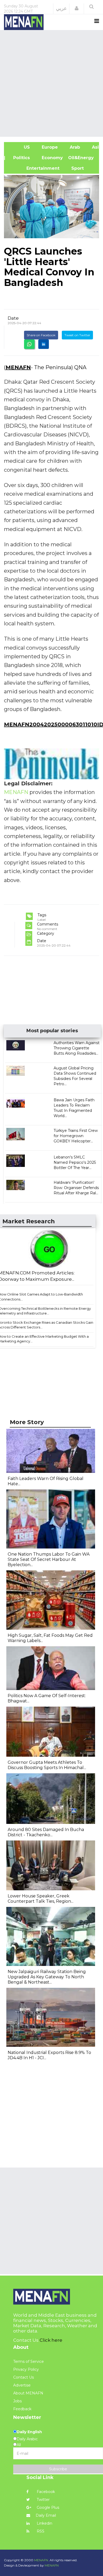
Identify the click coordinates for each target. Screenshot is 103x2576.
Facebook (45, 2492)
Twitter (43, 2500)
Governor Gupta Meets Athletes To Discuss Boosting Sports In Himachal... (47, 1765)
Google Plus (47, 2507)
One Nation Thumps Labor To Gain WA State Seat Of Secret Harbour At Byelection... (49, 1559)
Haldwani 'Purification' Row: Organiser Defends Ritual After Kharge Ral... (76, 1188)
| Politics (20, 158)
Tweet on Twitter (77, 335)
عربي (61, 8)
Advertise (22, 2385)
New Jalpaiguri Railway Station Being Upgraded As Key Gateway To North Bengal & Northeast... (47, 1977)
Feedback (22, 2409)
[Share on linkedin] (44, 344)
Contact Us (24, 2377)
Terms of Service (29, 2361)
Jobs (17, 2401)
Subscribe (58, 2469)
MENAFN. (41, 2560)
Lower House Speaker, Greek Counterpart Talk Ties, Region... (41, 1899)
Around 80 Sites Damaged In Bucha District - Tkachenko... (46, 1832)
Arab (74, 147)
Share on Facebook (41, 335)
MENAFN (18, 367)
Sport (74, 168)
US (20, 147)
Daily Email (46, 2515)
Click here (51, 2340)
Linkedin (44, 2523)
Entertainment (34, 168)
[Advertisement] (51, 83)
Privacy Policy (26, 2369)
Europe (49, 147)
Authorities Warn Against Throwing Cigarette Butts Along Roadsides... (77, 1048)
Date (13, 318)
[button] (77, 8)
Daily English (29, 2432)
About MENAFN (28, 2393)
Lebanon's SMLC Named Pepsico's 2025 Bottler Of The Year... (75, 1162)
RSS (40, 2531)
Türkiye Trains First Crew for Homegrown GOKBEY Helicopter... (76, 1136)
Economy (52, 158)
